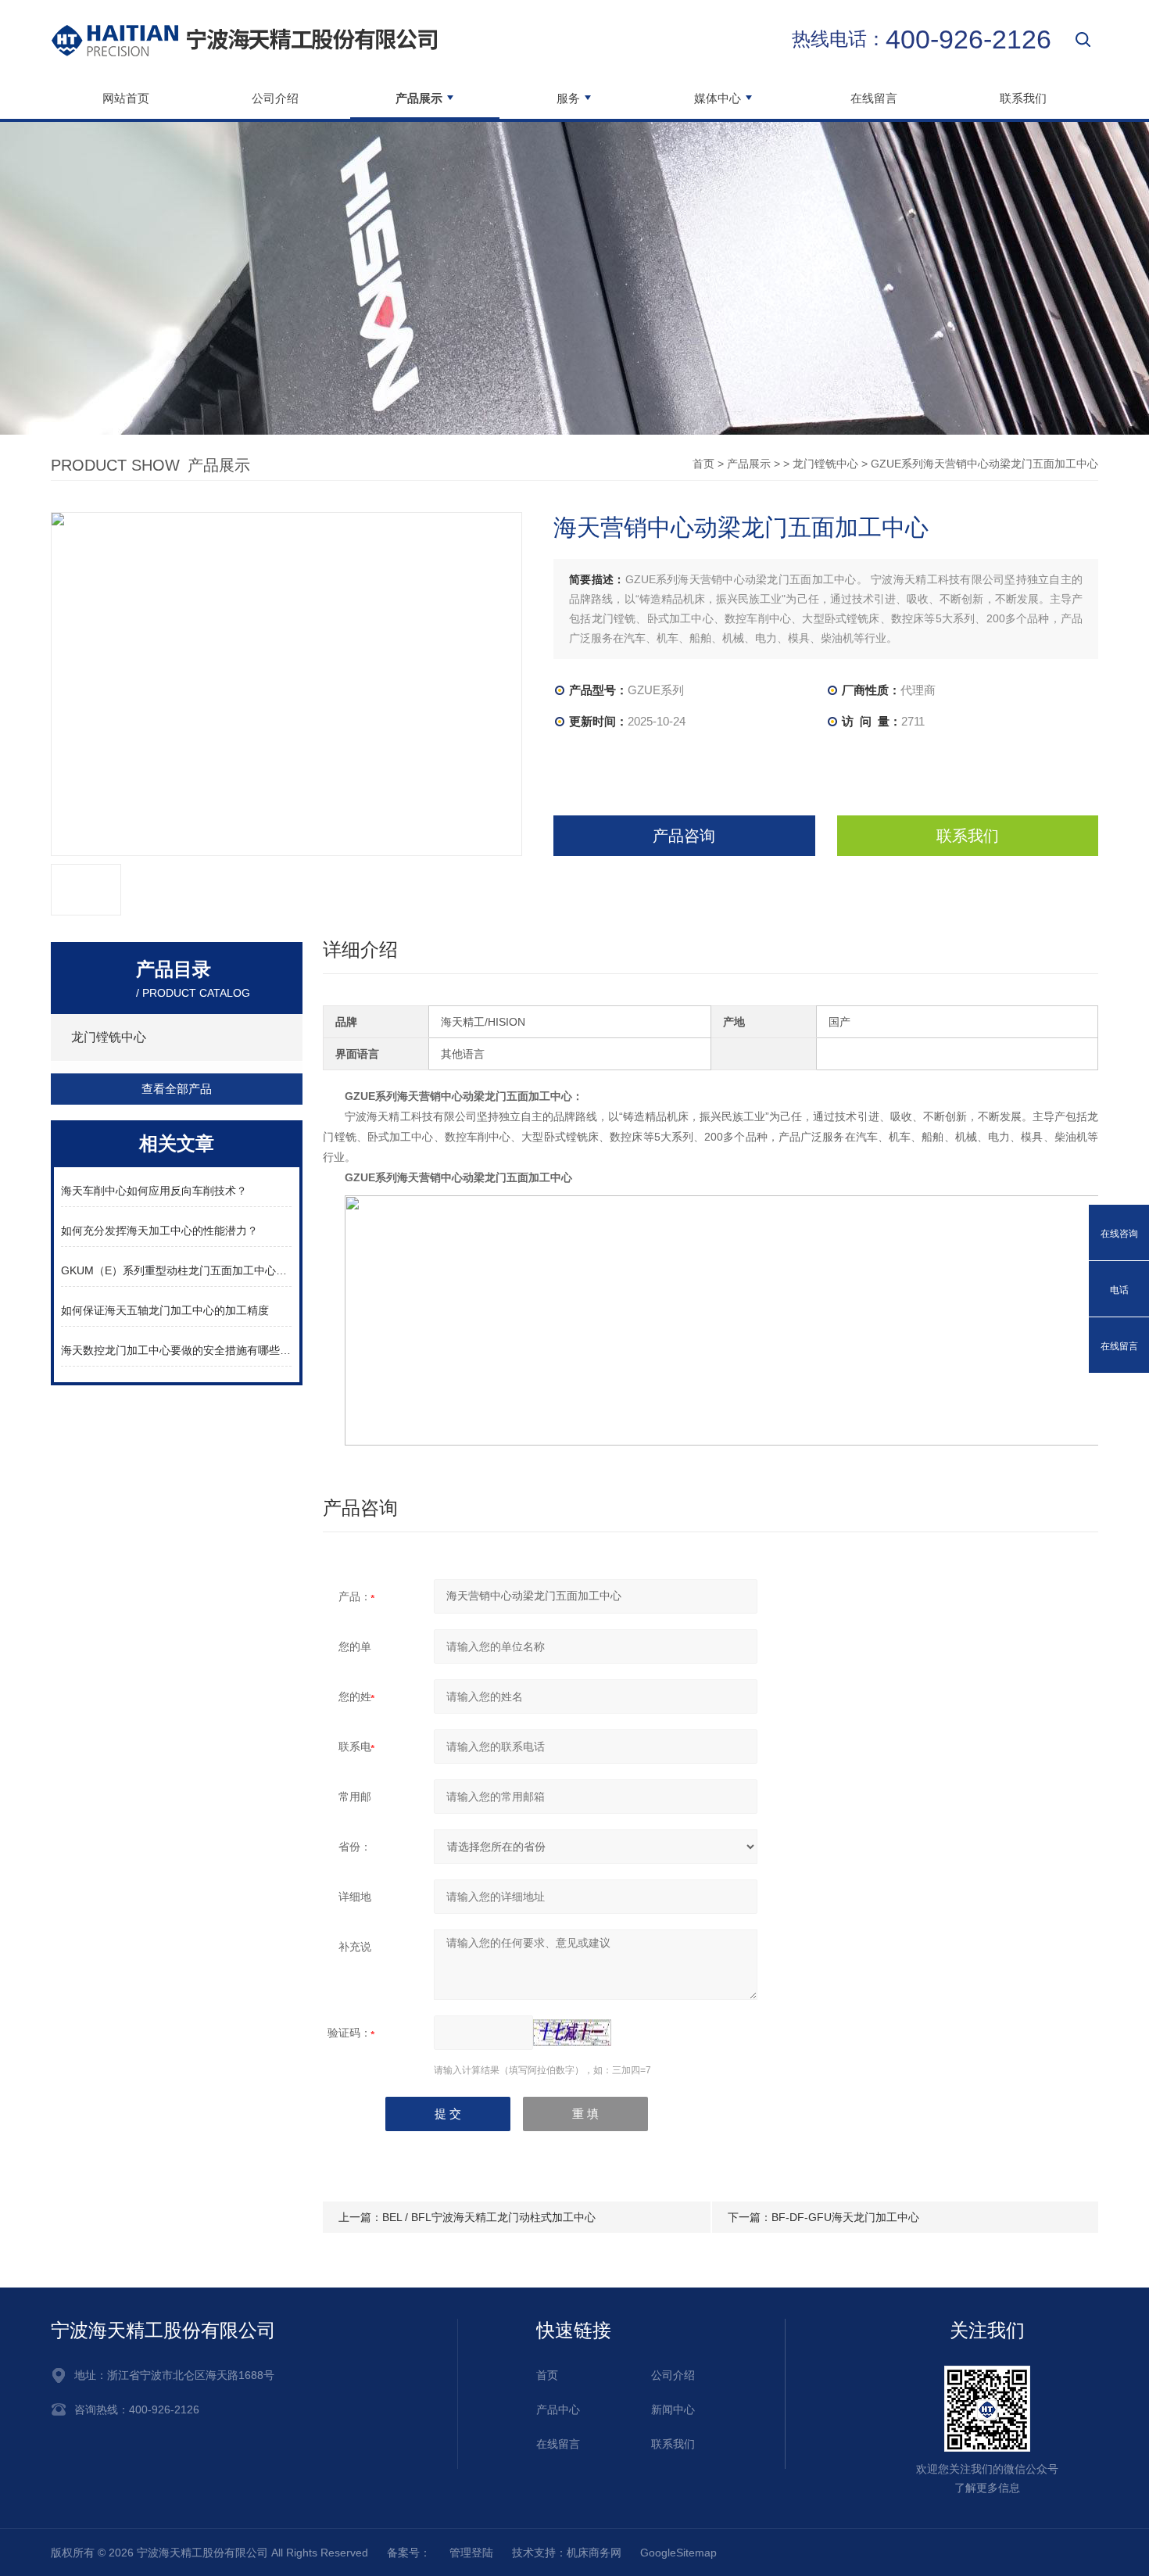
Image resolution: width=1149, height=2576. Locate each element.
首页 (703, 464)
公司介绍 (275, 98)
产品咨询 (684, 836)
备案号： (409, 2553)
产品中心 (558, 2409)
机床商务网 (594, 2553)
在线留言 (874, 98)
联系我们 (1023, 98)
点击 (277, 1037)
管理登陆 (471, 2553)
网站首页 (126, 98)
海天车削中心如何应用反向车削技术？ (154, 1191)
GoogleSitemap (678, 2553)
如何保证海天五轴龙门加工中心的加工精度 (165, 1310)
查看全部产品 (177, 1089)
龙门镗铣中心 (825, 464)
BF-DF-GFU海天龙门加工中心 (845, 2217)
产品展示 (749, 464)
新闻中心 (673, 2409)
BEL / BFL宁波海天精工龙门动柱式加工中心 (489, 2217)
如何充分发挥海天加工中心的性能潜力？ (159, 1231)
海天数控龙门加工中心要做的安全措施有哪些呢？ (176, 1350)
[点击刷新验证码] (572, 2033)
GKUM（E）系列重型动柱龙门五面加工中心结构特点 (176, 1270)
